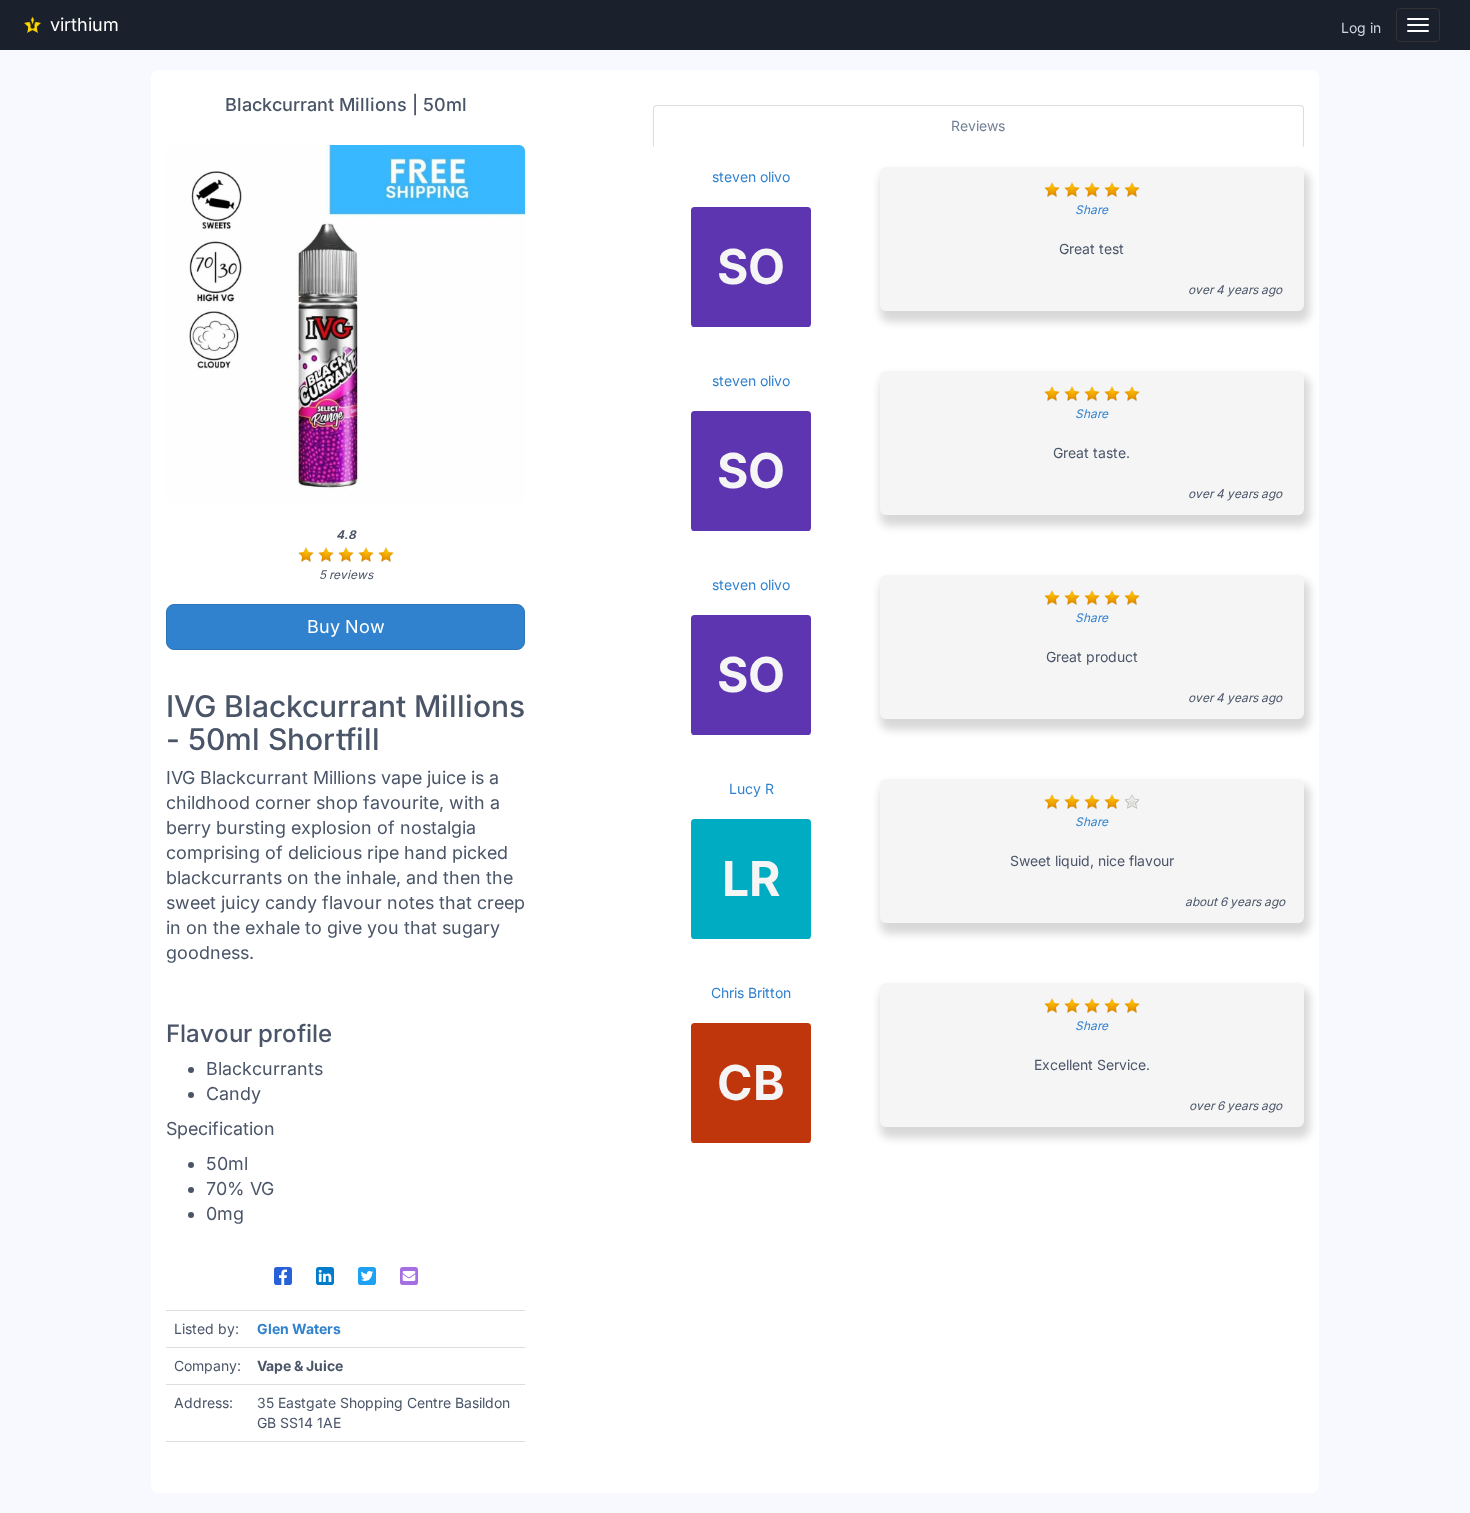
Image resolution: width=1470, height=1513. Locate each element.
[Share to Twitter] (367, 1276)
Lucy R (751, 788)
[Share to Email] (409, 1276)
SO (751, 266)
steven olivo (751, 176)
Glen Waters (299, 1328)
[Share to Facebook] (283, 1276)
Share (1091, 209)
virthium (84, 24)
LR (751, 878)
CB (751, 1082)
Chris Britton (751, 992)
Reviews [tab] (978, 125)
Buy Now (346, 626)
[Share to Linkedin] (325, 1276)
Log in (1361, 27)
